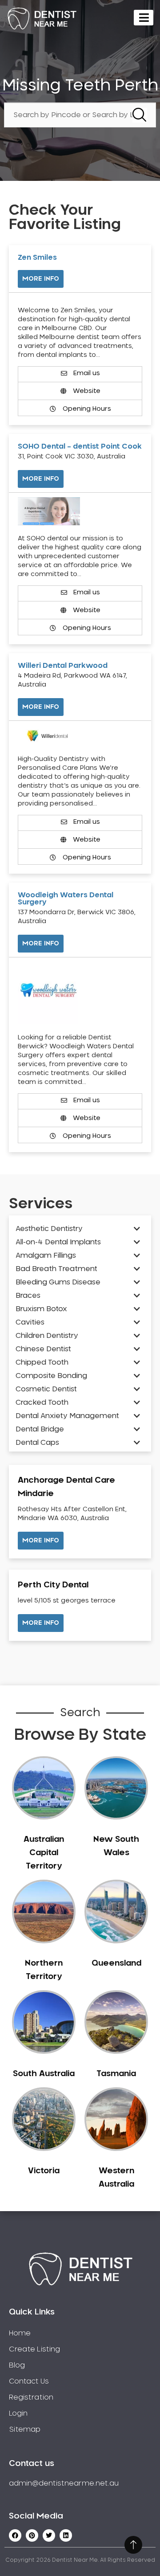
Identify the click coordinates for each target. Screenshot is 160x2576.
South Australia (44, 2074)
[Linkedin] (66, 2535)
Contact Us (29, 2381)
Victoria (44, 2171)
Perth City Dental (53, 1585)
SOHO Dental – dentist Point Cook (80, 446)
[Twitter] (49, 2535)
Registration (31, 2397)
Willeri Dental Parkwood (63, 666)
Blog (17, 2365)
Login (18, 2413)
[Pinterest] (32, 2535)
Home (20, 2333)
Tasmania (116, 2074)
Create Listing (34, 2349)
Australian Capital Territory (44, 1853)
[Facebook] (15, 2535)
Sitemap (25, 2429)
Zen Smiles (37, 258)
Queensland (116, 1963)
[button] (41, 1541)
